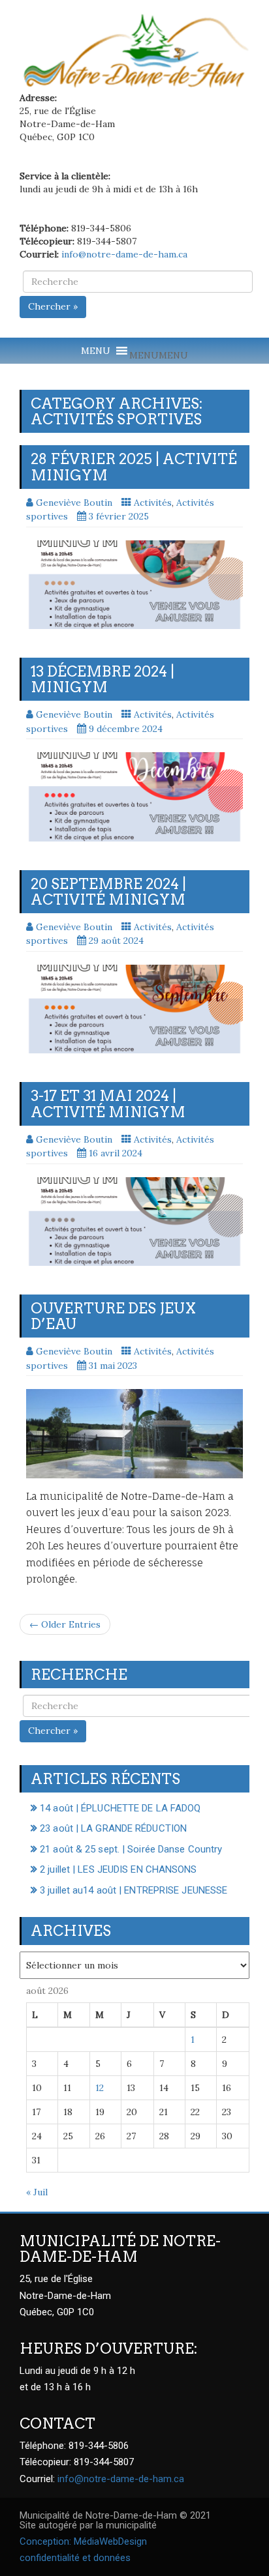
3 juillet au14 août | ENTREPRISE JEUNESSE (134, 1890)
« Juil (37, 2192)
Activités (153, 503)
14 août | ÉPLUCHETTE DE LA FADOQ (120, 1808)
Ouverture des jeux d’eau (113, 1316)
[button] (159, 355)
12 (100, 2088)
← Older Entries (65, 1624)
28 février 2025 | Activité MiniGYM (134, 467)
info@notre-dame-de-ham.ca (124, 254)
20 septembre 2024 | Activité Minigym (108, 892)
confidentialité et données (75, 2558)
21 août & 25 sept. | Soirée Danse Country (131, 1849)
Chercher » (53, 306)
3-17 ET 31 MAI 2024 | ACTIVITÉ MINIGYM (108, 1104)
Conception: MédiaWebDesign (83, 2541)
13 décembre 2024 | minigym (103, 679)
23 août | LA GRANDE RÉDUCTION (113, 1828)
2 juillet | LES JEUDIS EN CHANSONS (118, 1869)
